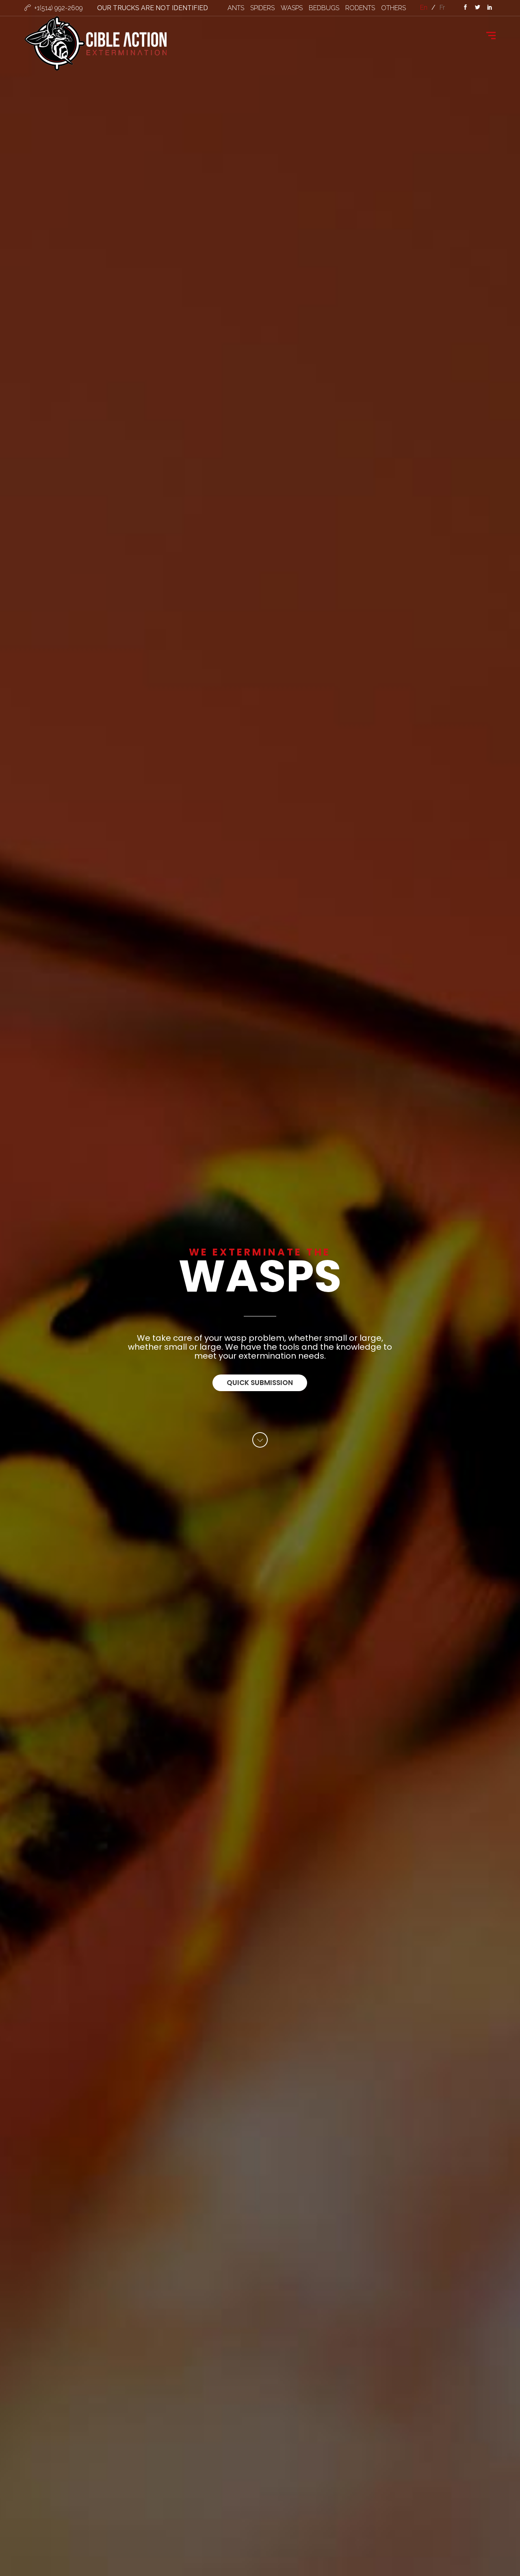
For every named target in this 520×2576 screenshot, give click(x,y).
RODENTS (360, 8)
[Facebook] (465, 8)
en (424, 8)
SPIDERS (262, 8)
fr (442, 8)
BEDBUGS (324, 8)
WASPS (292, 8)
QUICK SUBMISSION (260, 1383)
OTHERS (393, 8)
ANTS (236, 8)
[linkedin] (490, 8)
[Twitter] (477, 8)
